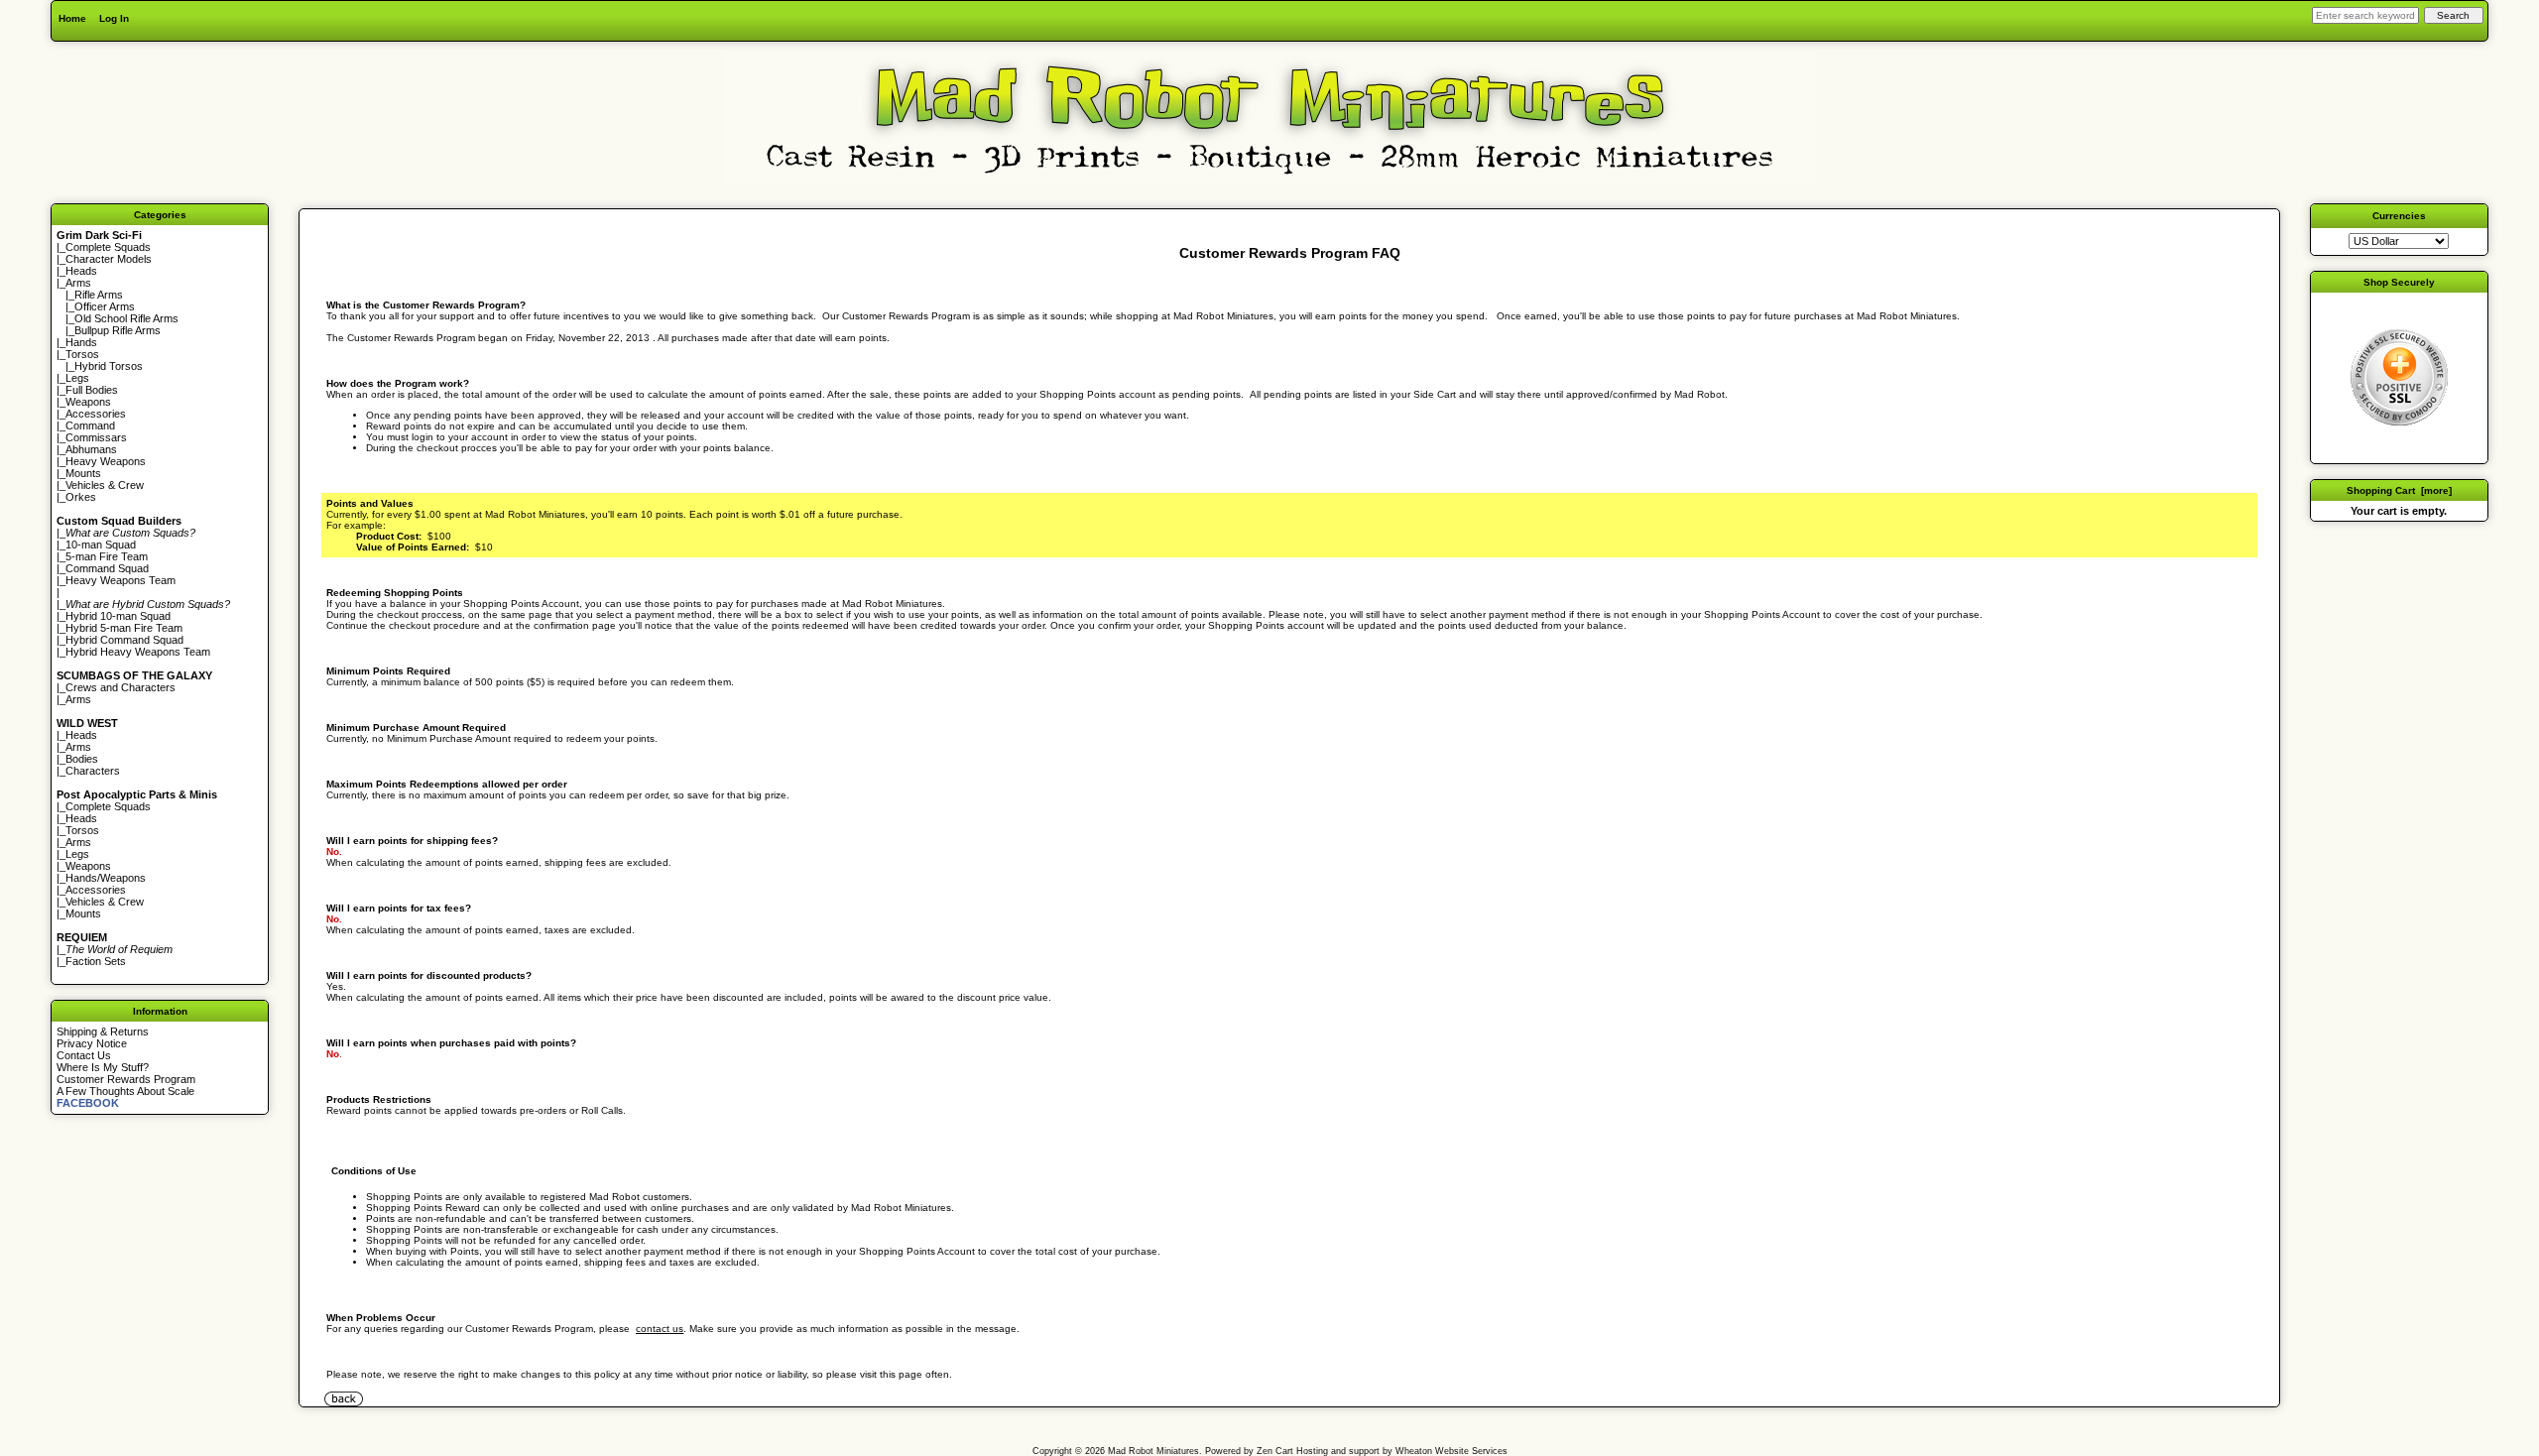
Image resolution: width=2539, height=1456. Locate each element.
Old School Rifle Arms (126, 318)
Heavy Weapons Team (121, 580)
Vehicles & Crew (105, 485)
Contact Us (84, 1055)
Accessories (96, 414)
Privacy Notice (92, 1043)
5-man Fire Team (107, 556)
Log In (114, 18)
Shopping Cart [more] (2399, 490)
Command (90, 425)
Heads (81, 271)
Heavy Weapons (106, 461)
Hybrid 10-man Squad (118, 616)
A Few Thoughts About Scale (125, 1091)
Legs (77, 378)
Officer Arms (105, 306)
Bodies (82, 759)
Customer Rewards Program (126, 1079)
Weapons (88, 402)
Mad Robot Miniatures (1153, 1451)
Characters (93, 771)
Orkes (81, 497)
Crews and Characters (121, 687)
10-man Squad (101, 545)
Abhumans (91, 449)
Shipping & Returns (103, 1031)
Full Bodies (92, 390)
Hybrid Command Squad (124, 640)
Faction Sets (96, 961)
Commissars (96, 437)
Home (72, 18)
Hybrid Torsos (109, 366)
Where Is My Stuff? (103, 1067)
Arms (78, 699)
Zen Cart (1275, 1451)
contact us (660, 1329)
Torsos (82, 354)
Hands (81, 342)
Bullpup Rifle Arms (118, 330)
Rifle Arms (99, 295)
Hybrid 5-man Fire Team (124, 628)
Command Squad (107, 568)
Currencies (2399, 216)
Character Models (109, 259)
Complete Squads (108, 247)
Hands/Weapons (106, 878)
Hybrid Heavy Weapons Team (138, 652)
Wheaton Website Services (1451, 1451)
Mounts (83, 473)
